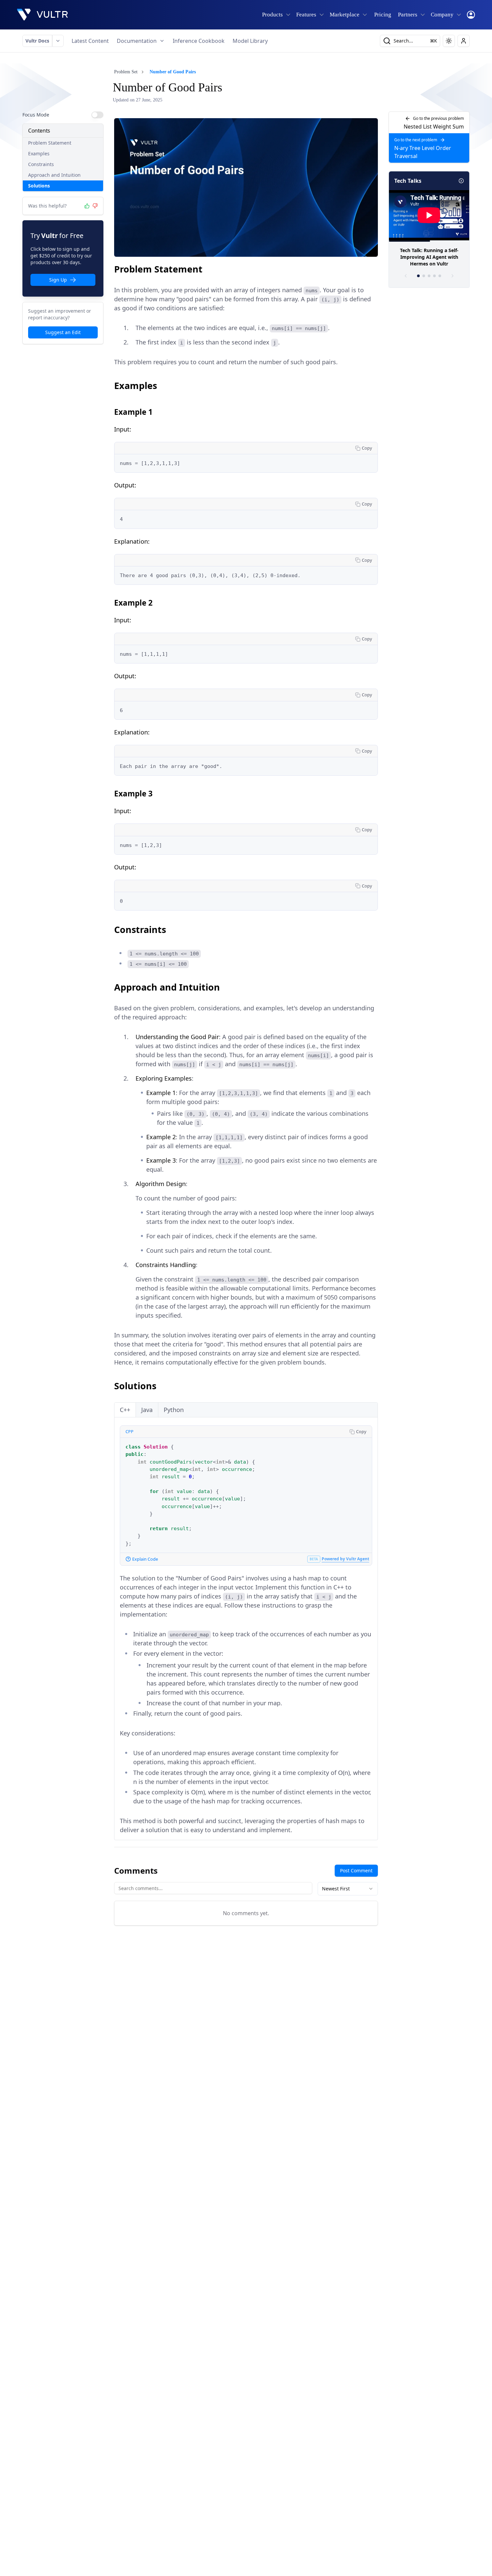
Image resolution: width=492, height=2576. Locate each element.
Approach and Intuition (54, 175)
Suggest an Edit (63, 332)
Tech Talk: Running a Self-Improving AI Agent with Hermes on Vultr (429, 257)
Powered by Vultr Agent (345, 1559)
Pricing (383, 15)
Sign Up (58, 280)
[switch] (97, 115)
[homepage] (43, 15)
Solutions (39, 186)
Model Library (250, 41)
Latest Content (90, 41)
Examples (39, 153)
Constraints (41, 164)
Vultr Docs (37, 41)
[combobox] (348, 1889)
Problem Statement (50, 143)
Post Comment (356, 1870)
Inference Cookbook (199, 41)
